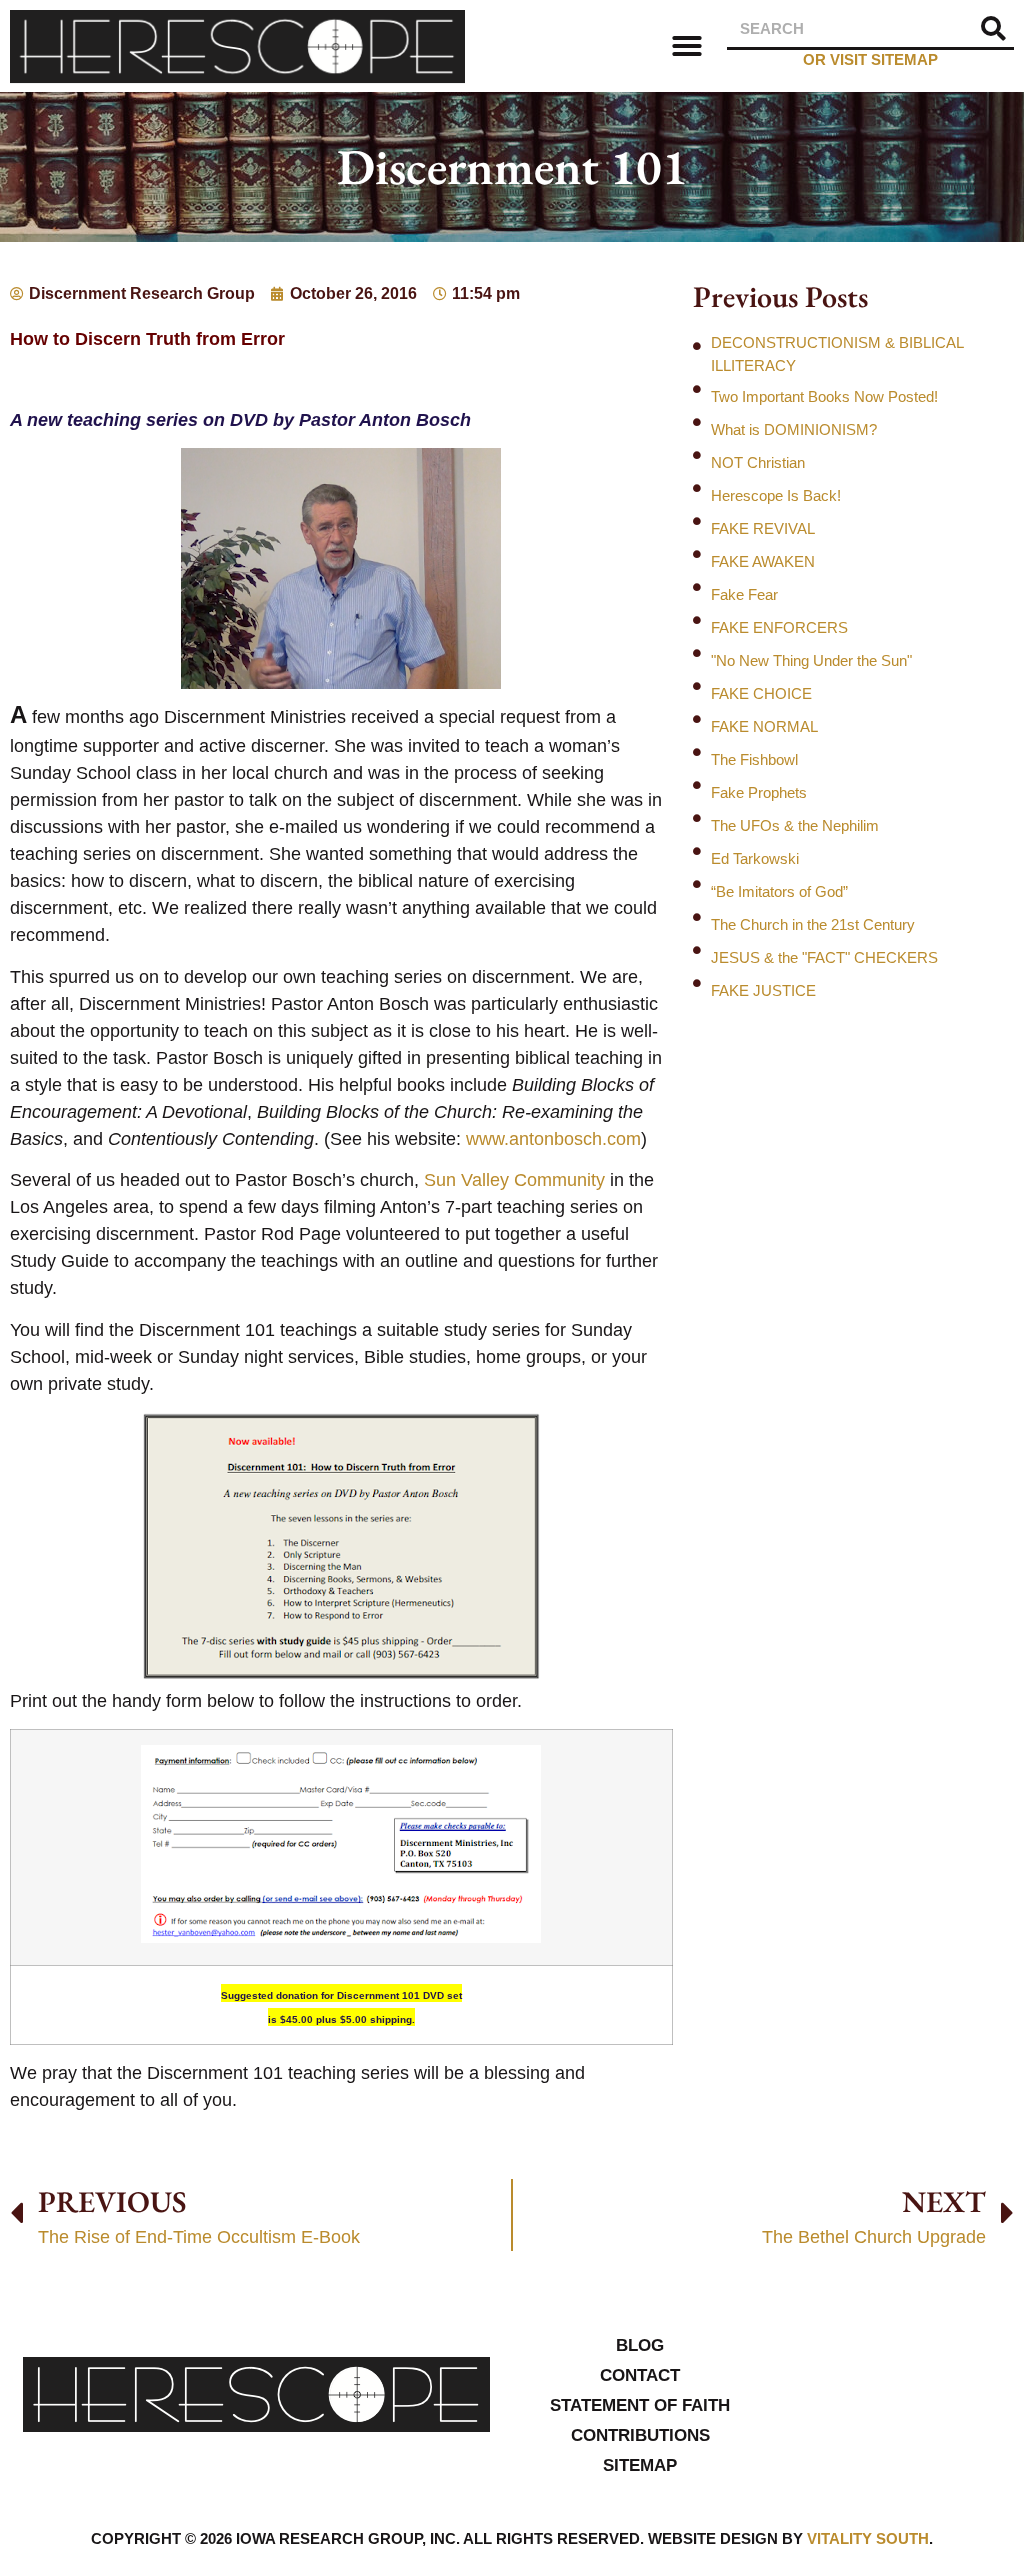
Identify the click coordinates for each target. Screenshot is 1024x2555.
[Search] (994, 28)
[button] (687, 46)
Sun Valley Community (514, 1180)
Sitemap (640, 2465)
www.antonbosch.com (553, 1139)
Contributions (640, 2435)
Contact (640, 2375)
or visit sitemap (870, 59)
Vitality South (868, 2538)
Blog (640, 2345)
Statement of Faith (640, 2405)
